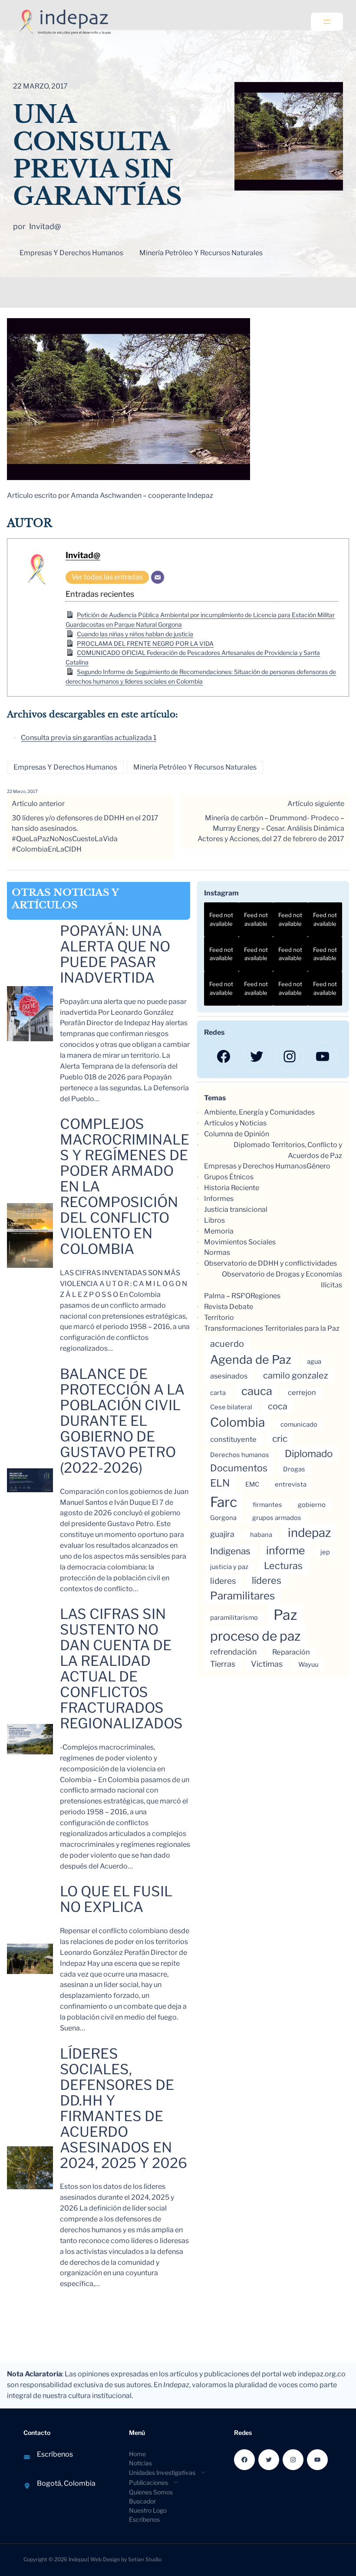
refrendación (233, 1652)
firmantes (267, 1505)
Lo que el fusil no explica (116, 1899)
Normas (217, 1252)
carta (218, 1393)
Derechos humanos (240, 1455)
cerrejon (302, 1392)
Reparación (291, 1652)
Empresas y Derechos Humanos (71, 253)
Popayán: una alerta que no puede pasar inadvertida (115, 954)
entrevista (291, 1484)
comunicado (299, 1425)
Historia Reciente (232, 1188)
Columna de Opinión (237, 1134)
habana (261, 1535)
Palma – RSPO (227, 1296)
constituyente (233, 1439)
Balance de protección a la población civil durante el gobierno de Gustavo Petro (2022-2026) (122, 1421)
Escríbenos (55, 2454)
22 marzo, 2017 (22, 791)
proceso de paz (255, 1636)
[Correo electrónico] (158, 577)
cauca (257, 1391)
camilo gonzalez (296, 1375)
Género (318, 1166)
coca (278, 1406)
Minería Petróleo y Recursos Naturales (201, 253)
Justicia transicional (236, 1209)
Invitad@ (83, 555)
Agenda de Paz (251, 1360)
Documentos (239, 1468)
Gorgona (223, 1518)
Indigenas (230, 1551)
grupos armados (277, 1518)
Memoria (219, 1231)
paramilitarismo (234, 1618)
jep (325, 1552)
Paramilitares (242, 1596)
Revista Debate (229, 1307)
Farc (224, 1502)
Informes (219, 1199)
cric (280, 1439)
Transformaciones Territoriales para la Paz (272, 1328)
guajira (222, 1534)
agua (314, 1362)
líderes (267, 1580)
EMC (252, 1484)
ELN (220, 1483)
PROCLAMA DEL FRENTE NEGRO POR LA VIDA (145, 643)
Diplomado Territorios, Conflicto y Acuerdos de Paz (288, 1150)
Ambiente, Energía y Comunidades (259, 1112)
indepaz (309, 1533)
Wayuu (308, 1665)
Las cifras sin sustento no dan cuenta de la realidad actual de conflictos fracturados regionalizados (121, 1669)
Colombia (237, 1422)
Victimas (267, 1664)
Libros (214, 1220)
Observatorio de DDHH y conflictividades (270, 1263)
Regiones (265, 1296)
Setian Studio (145, 2559)
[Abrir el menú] (327, 22)
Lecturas (283, 1566)
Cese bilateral (231, 1407)
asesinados (229, 1376)
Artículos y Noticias (235, 1123)
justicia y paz (229, 1567)
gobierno (312, 1505)
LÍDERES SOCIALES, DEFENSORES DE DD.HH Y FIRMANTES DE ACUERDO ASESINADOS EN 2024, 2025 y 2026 (124, 2109)
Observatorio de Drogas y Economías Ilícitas (282, 1280)
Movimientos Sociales (240, 1242)
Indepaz (78, 2559)
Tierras (223, 1664)
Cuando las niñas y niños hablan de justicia (135, 634)
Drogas (294, 1469)
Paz (285, 1615)
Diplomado (309, 1453)
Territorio (219, 1318)
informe (285, 1550)
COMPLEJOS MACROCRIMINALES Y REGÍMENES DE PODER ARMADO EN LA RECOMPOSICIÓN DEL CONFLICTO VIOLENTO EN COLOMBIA (125, 1187)
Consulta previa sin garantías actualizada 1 (89, 738)
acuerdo (227, 1344)
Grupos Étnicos (229, 1177)
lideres (223, 1581)
